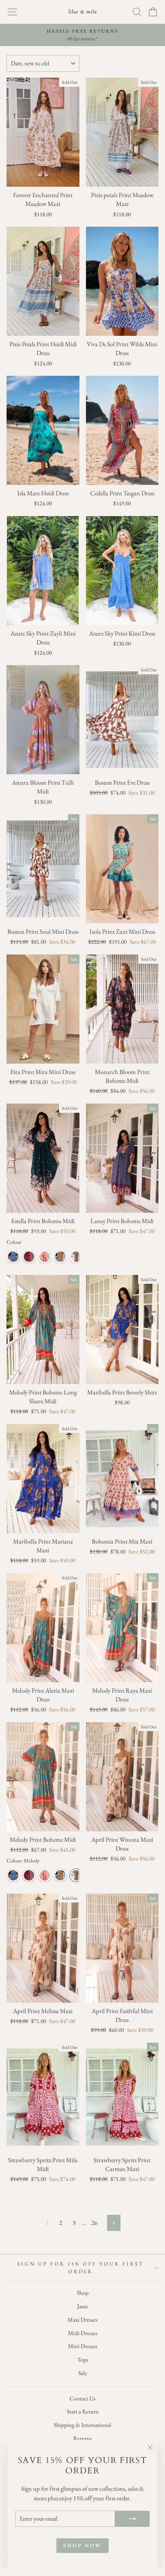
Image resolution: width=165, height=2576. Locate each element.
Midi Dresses (83, 2333)
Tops (83, 2360)
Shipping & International (82, 2425)
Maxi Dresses (82, 2320)
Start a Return (83, 2412)
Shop (83, 2293)
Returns (82, 2438)
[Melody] (76, 1257)
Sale (83, 2373)
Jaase (82, 2306)
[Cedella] (29, 1257)
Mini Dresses (83, 2346)
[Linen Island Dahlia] (45, 1257)
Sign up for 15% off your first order (80, 2268)
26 (94, 2222)
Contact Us (82, 2398)
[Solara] (60, 1257)
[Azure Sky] (13, 1257)
